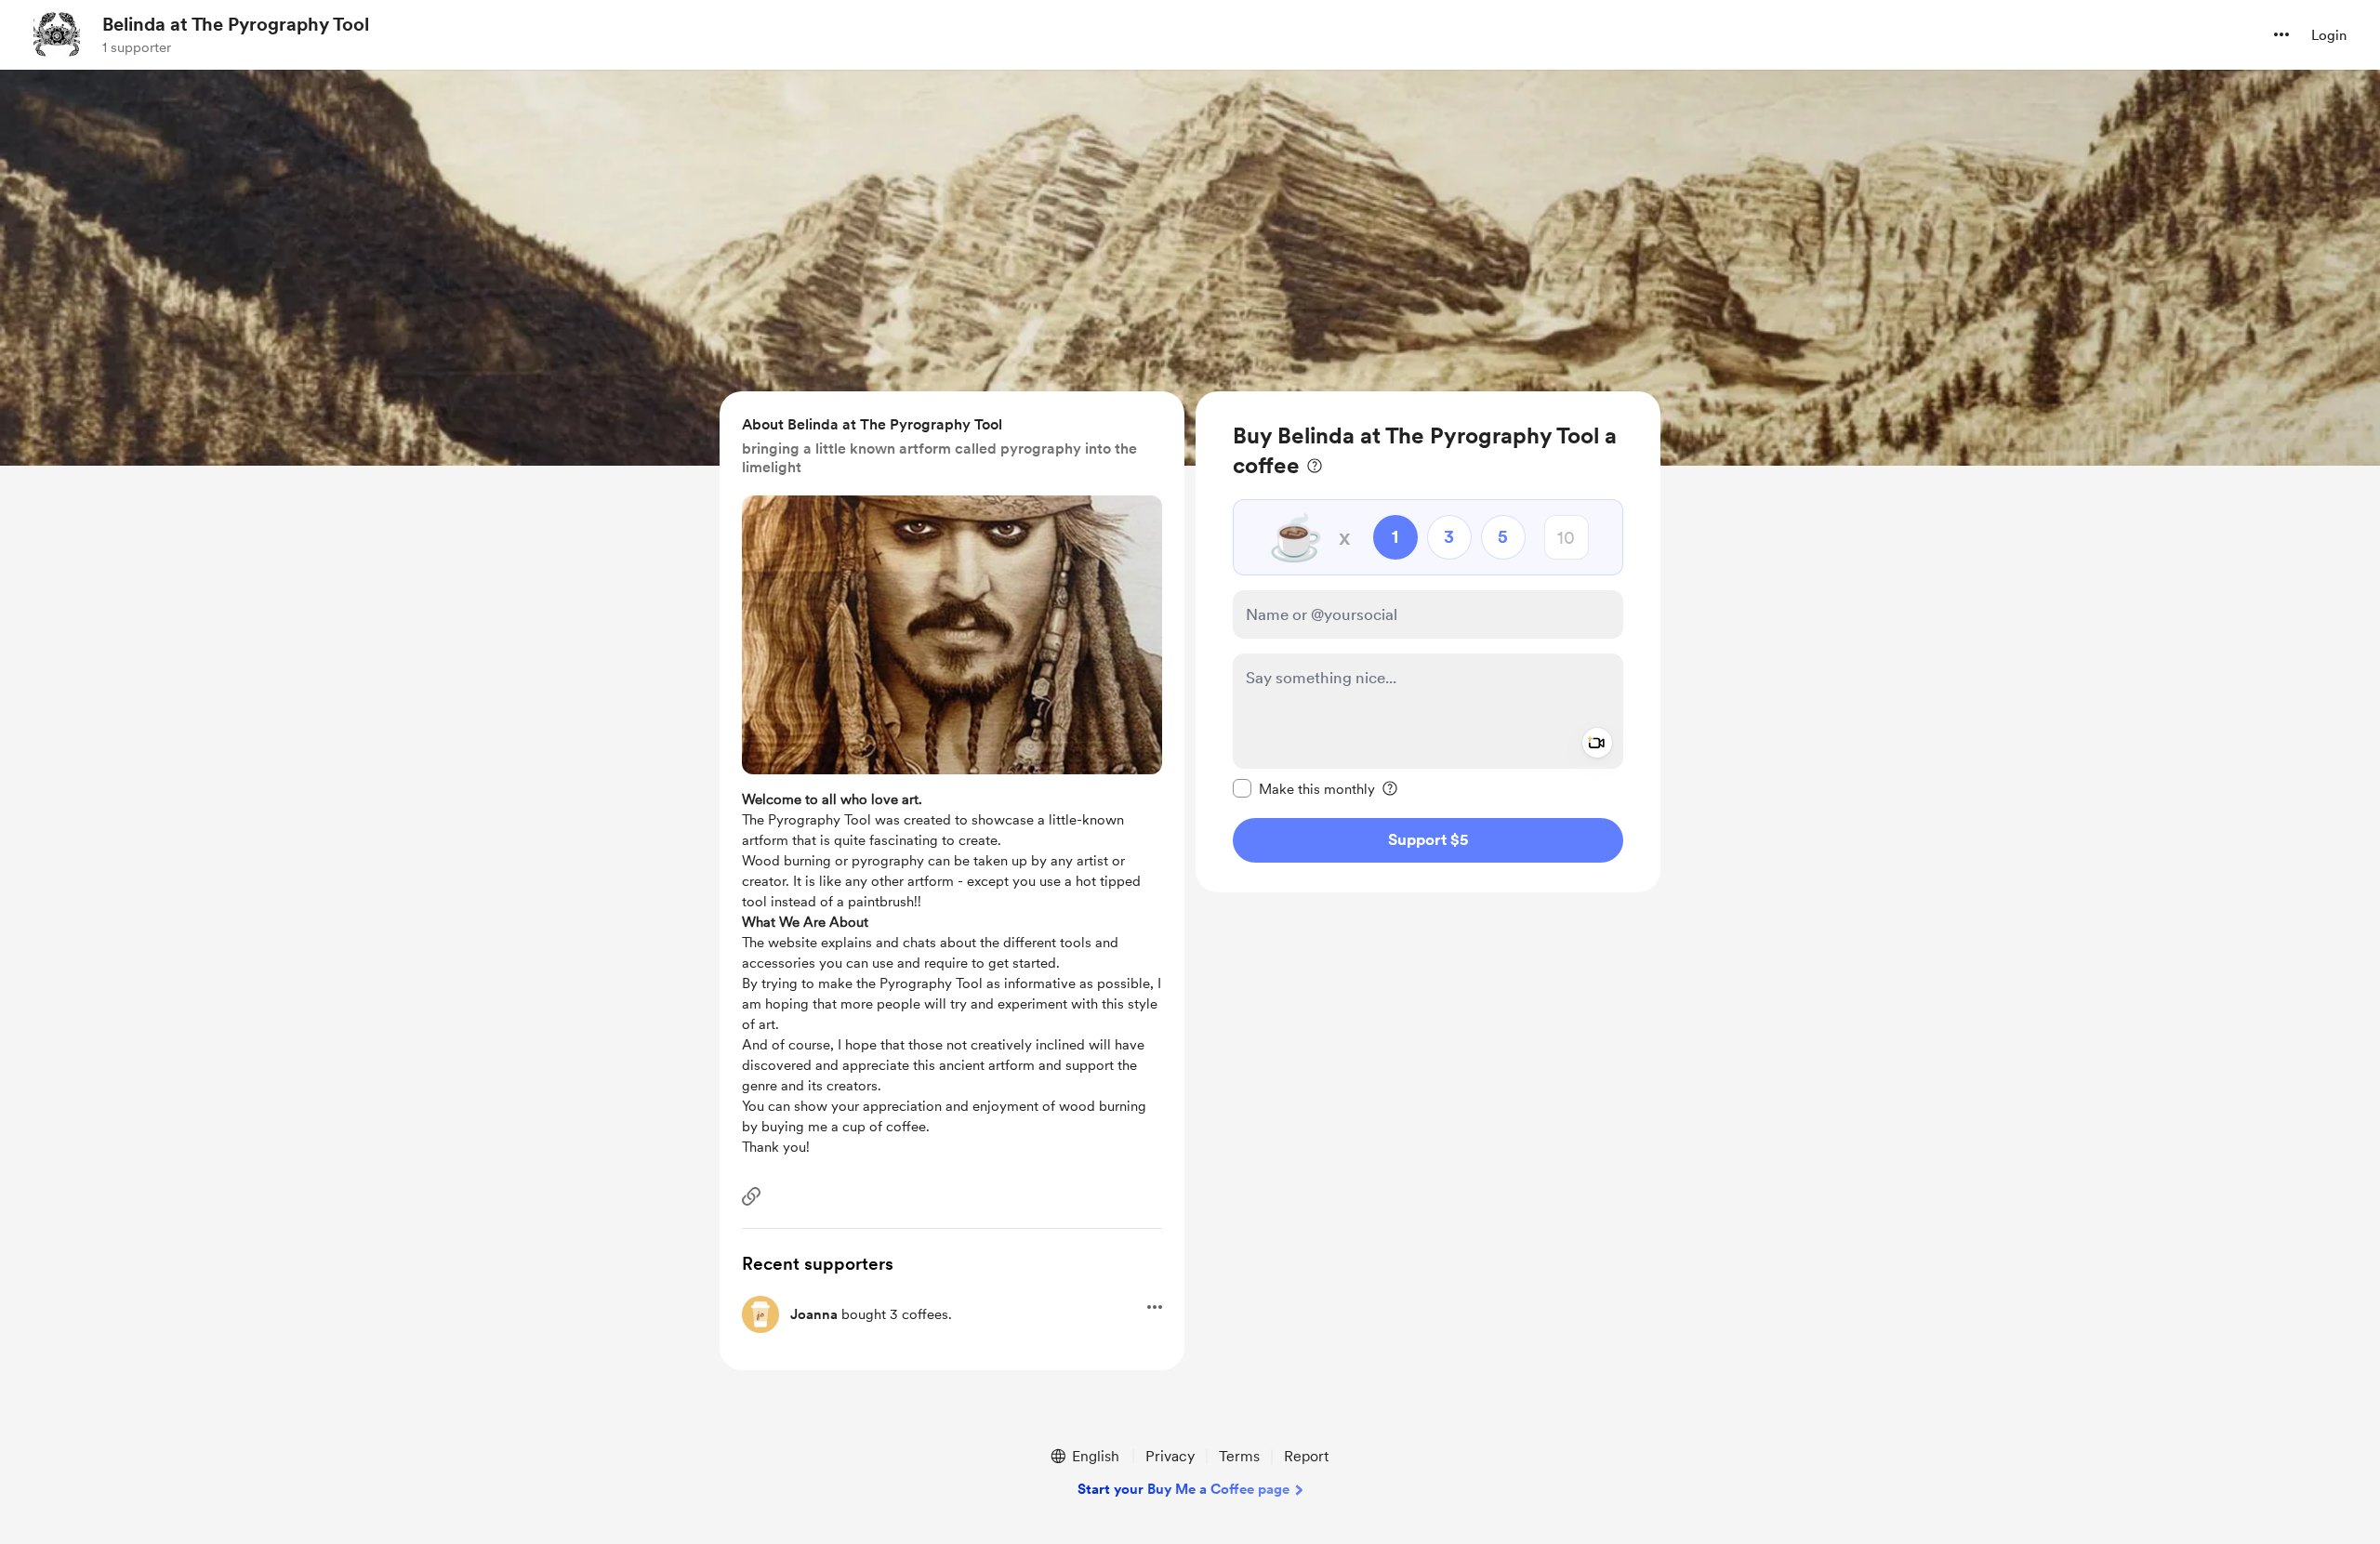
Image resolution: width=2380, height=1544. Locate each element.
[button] (2281, 34)
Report (1306, 1456)
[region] (1428, 642)
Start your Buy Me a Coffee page (1183, 1489)
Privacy (1170, 1456)
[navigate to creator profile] (57, 34)
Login (2329, 35)
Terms (1239, 1456)
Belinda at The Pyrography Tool (236, 24)
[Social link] (751, 1196)
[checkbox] (1304, 788)
